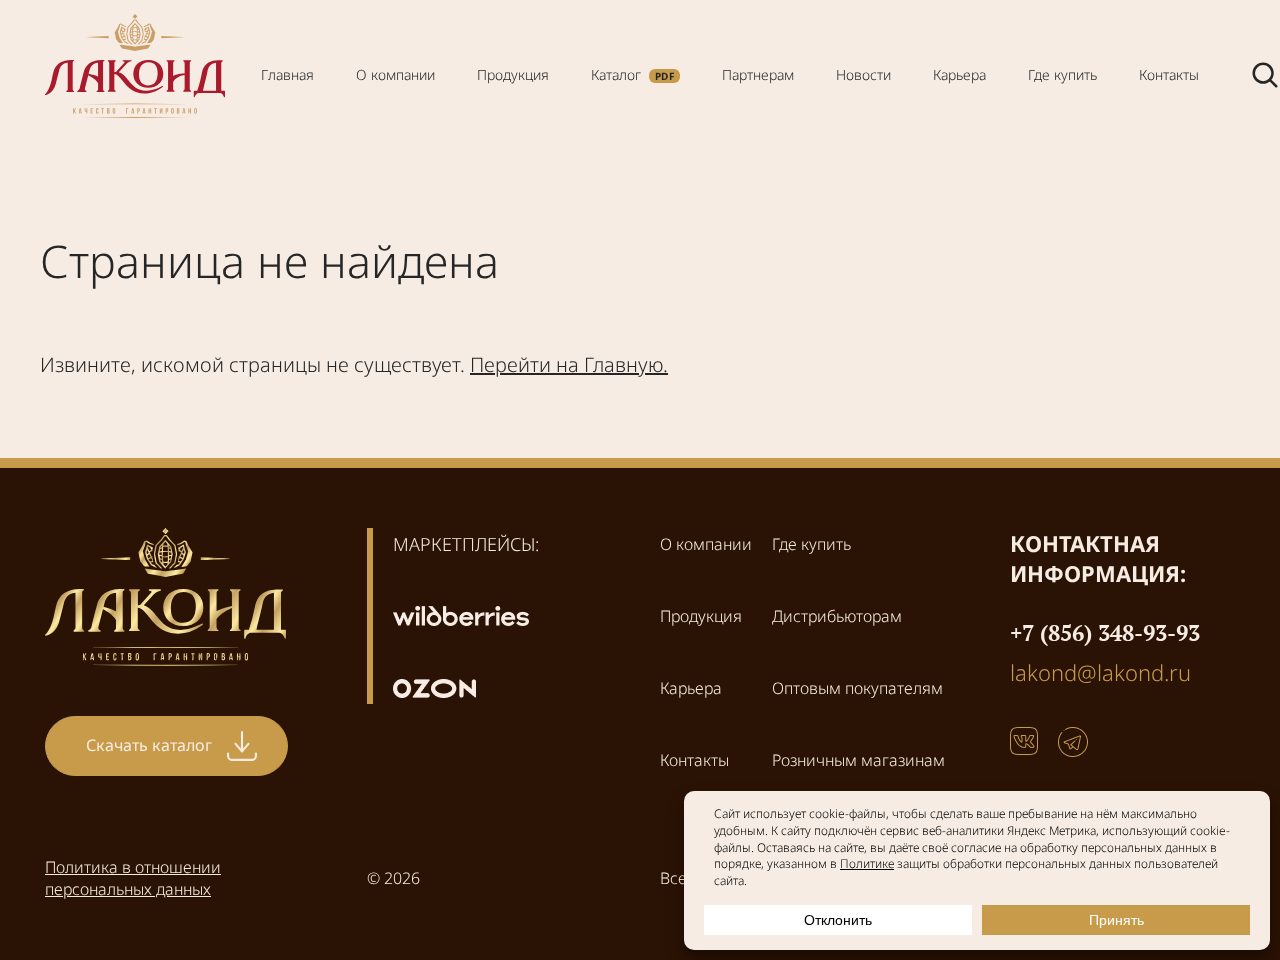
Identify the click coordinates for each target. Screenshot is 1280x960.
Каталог (616, 74)
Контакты (1169, 74)
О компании (395, 74)
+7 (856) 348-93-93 (1105, 632)
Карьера (959, 74)
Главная (287, 74)
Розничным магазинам (858, 760)
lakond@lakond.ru (1100, 672)
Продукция (513, 74)
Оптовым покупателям (857, 688)
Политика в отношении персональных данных (133, 878)
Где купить (1062, 74)
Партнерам (758, 74)
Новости (863, 74)
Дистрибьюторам (837, 616)
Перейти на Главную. (569, 364)
